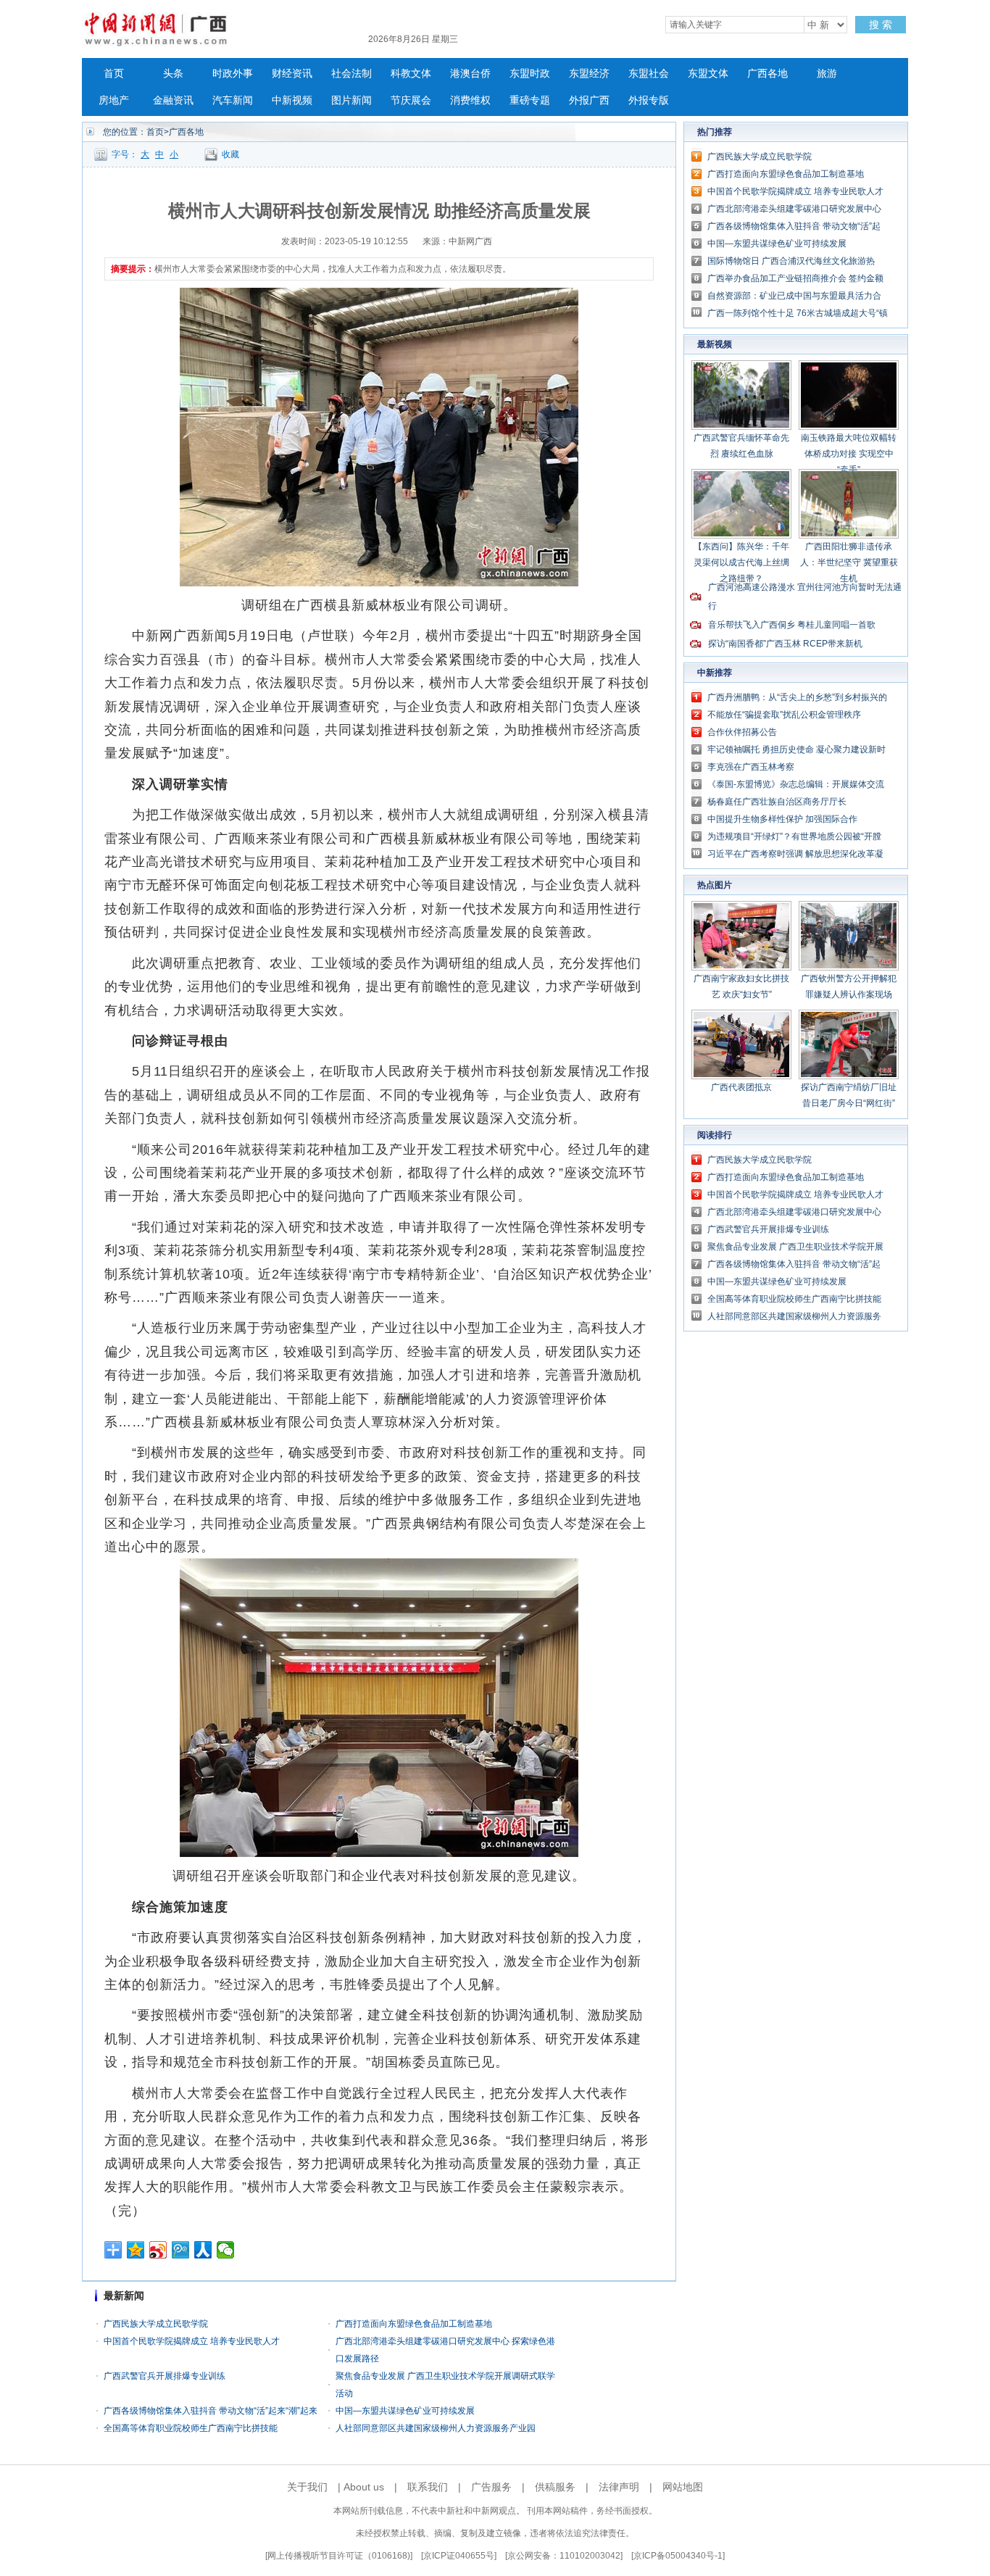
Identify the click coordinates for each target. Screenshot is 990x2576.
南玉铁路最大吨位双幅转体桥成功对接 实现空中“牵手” (849, 454)
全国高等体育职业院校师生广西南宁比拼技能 (191, 2428)
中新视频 (292, 100)
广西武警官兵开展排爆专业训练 (165, 2376)
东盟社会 (649, 74)
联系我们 (428, 2487)
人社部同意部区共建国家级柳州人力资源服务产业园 (436, 2428)
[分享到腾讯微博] (181, 2250)
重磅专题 (530, 100)
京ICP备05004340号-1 (678, 2556)
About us (364, 2487)
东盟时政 (530, 74)
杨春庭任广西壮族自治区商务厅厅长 (777, 802)
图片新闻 (352, 100)
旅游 (827, 74)
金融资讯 (173, 100)
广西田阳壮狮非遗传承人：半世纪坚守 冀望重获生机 (849, 562)
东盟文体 (708, 74)
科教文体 (411, 74)
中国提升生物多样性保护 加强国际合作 (782, 819)
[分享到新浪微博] (158, 2250)
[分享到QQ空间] (136, 2250)
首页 (114, 74)
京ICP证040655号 (459, 2556)
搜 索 (881, 25)
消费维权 (470, 100)
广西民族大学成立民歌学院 (156, 2324)
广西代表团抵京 (741, 1087)
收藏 (230, 154)
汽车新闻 (233, 100)
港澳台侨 (470, 74)
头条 (173, 74)
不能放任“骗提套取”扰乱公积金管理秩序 (784, 715)
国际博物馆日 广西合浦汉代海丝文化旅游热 (791, 261)
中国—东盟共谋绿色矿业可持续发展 (405, 2411)
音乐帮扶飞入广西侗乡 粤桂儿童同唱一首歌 (792, 625)
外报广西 (589, 100)
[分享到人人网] (203, 2250)
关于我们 (307, 2487)
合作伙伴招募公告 (742, 732)
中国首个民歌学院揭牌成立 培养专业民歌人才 (192, 2341)
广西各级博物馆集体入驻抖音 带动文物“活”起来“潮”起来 (211, 2411)
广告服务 (491, 2487)
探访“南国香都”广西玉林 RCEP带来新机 (785, 644)
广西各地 (768, 74)
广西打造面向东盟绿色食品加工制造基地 (414, 2324)
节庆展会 (411, 100)
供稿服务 (555, 2487)
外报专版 (649, 100)
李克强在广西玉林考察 (751, 767)
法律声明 (619, 2487)
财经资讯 (292, 74)
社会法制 (352, 74)
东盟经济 (589, 74)
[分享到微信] (226, 2250)
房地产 (114, 100)
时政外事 (233, 74)
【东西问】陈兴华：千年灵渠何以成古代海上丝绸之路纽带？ (741, 562)
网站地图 (683, 2487)
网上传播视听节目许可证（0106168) (339, 2556)
